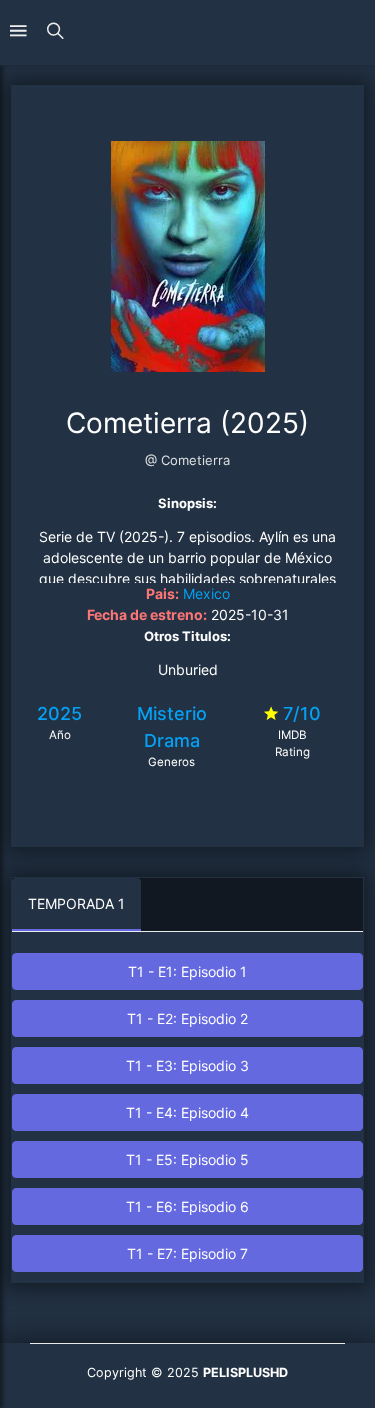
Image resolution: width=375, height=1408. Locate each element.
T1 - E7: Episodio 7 (187, 1253)
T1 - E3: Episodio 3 (187, 1065)
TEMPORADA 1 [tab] (76, 903)
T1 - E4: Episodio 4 (187, 1112)
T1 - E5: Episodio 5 (187, 1159)
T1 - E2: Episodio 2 (187, 1018)
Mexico (206, 593)
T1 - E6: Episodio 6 (187, 1206)
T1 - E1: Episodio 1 (187, 971)
